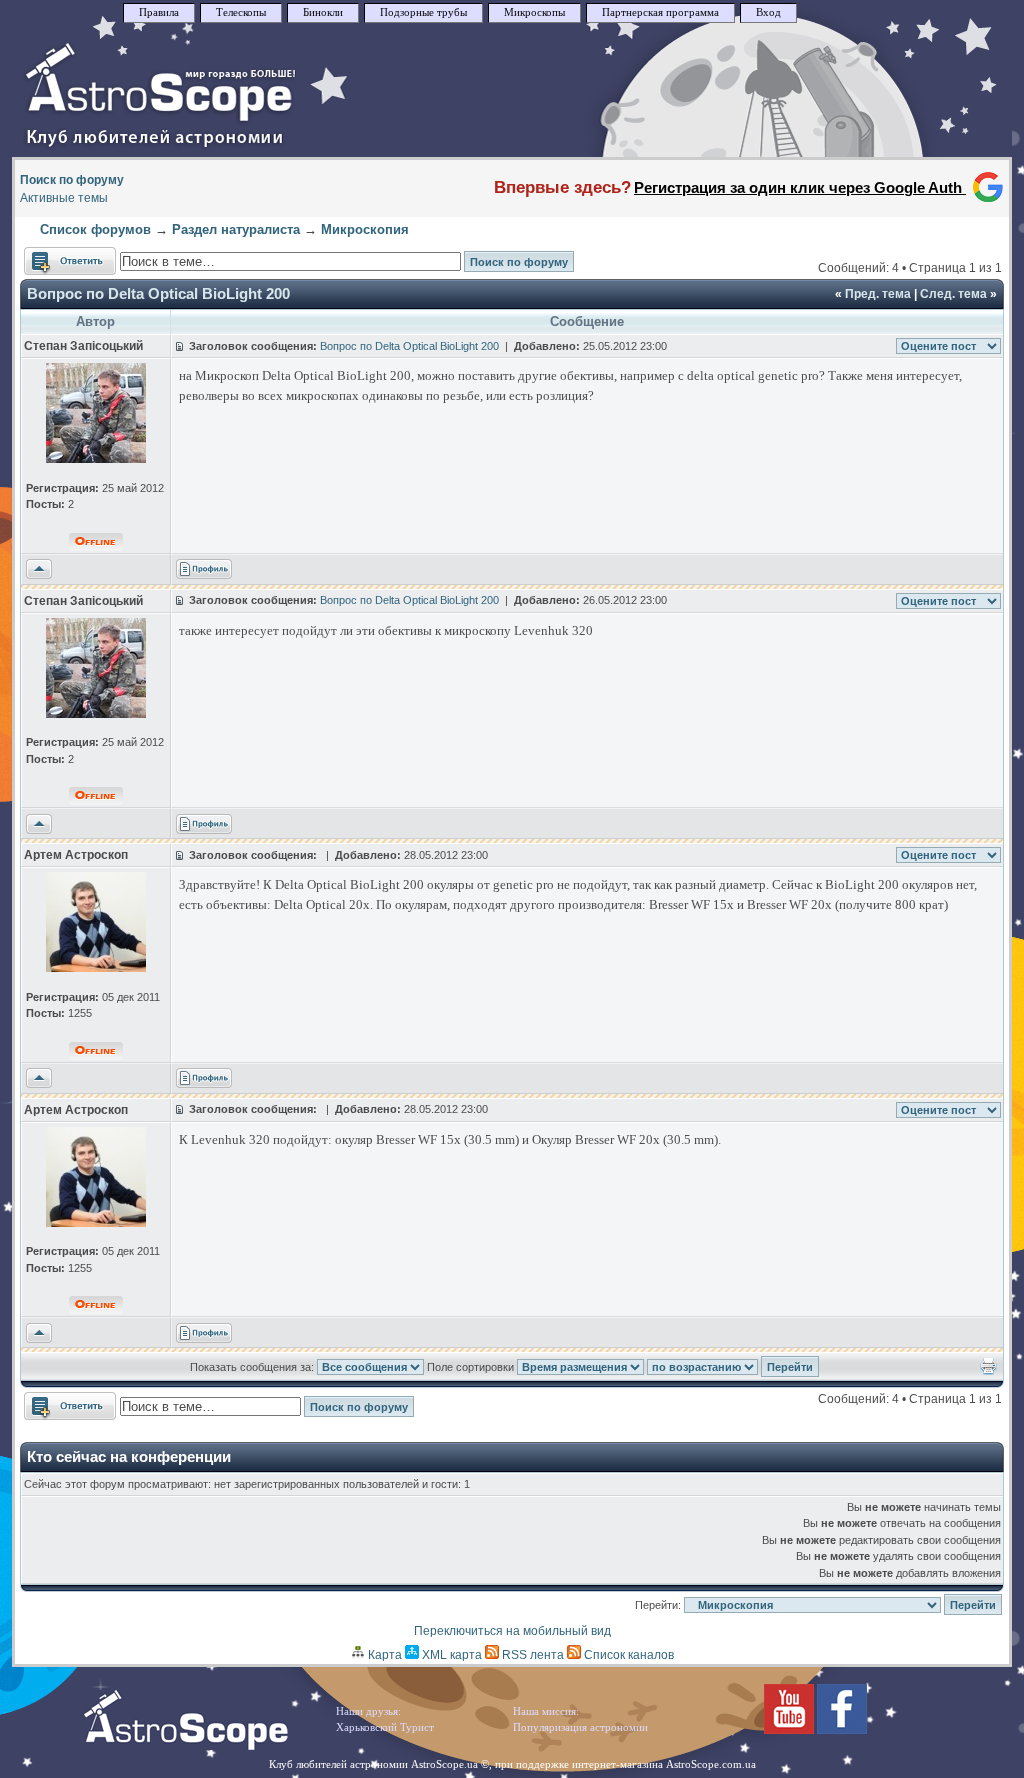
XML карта (450, 1655)
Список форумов (95, 229)
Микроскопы (534, 12)
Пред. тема (878, 294)
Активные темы (64, 198)
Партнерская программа (660, 12)
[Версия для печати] (988, 1371)
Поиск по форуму (72, 180)
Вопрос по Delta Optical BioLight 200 (158, 293)
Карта (383, 1655)
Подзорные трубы (423, 12)
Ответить (50, 256)
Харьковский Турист (385, 1727)
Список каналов (627, 1655)
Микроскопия (365, 229)
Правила (159, 12)
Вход (768, 12)
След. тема (953, 294)
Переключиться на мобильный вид (512, 1631)
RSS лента (531, 1655)
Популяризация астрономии (580, 1727)
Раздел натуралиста (236, 229)
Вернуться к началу (39, 570)
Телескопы (241, 12)
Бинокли (323, 12)
